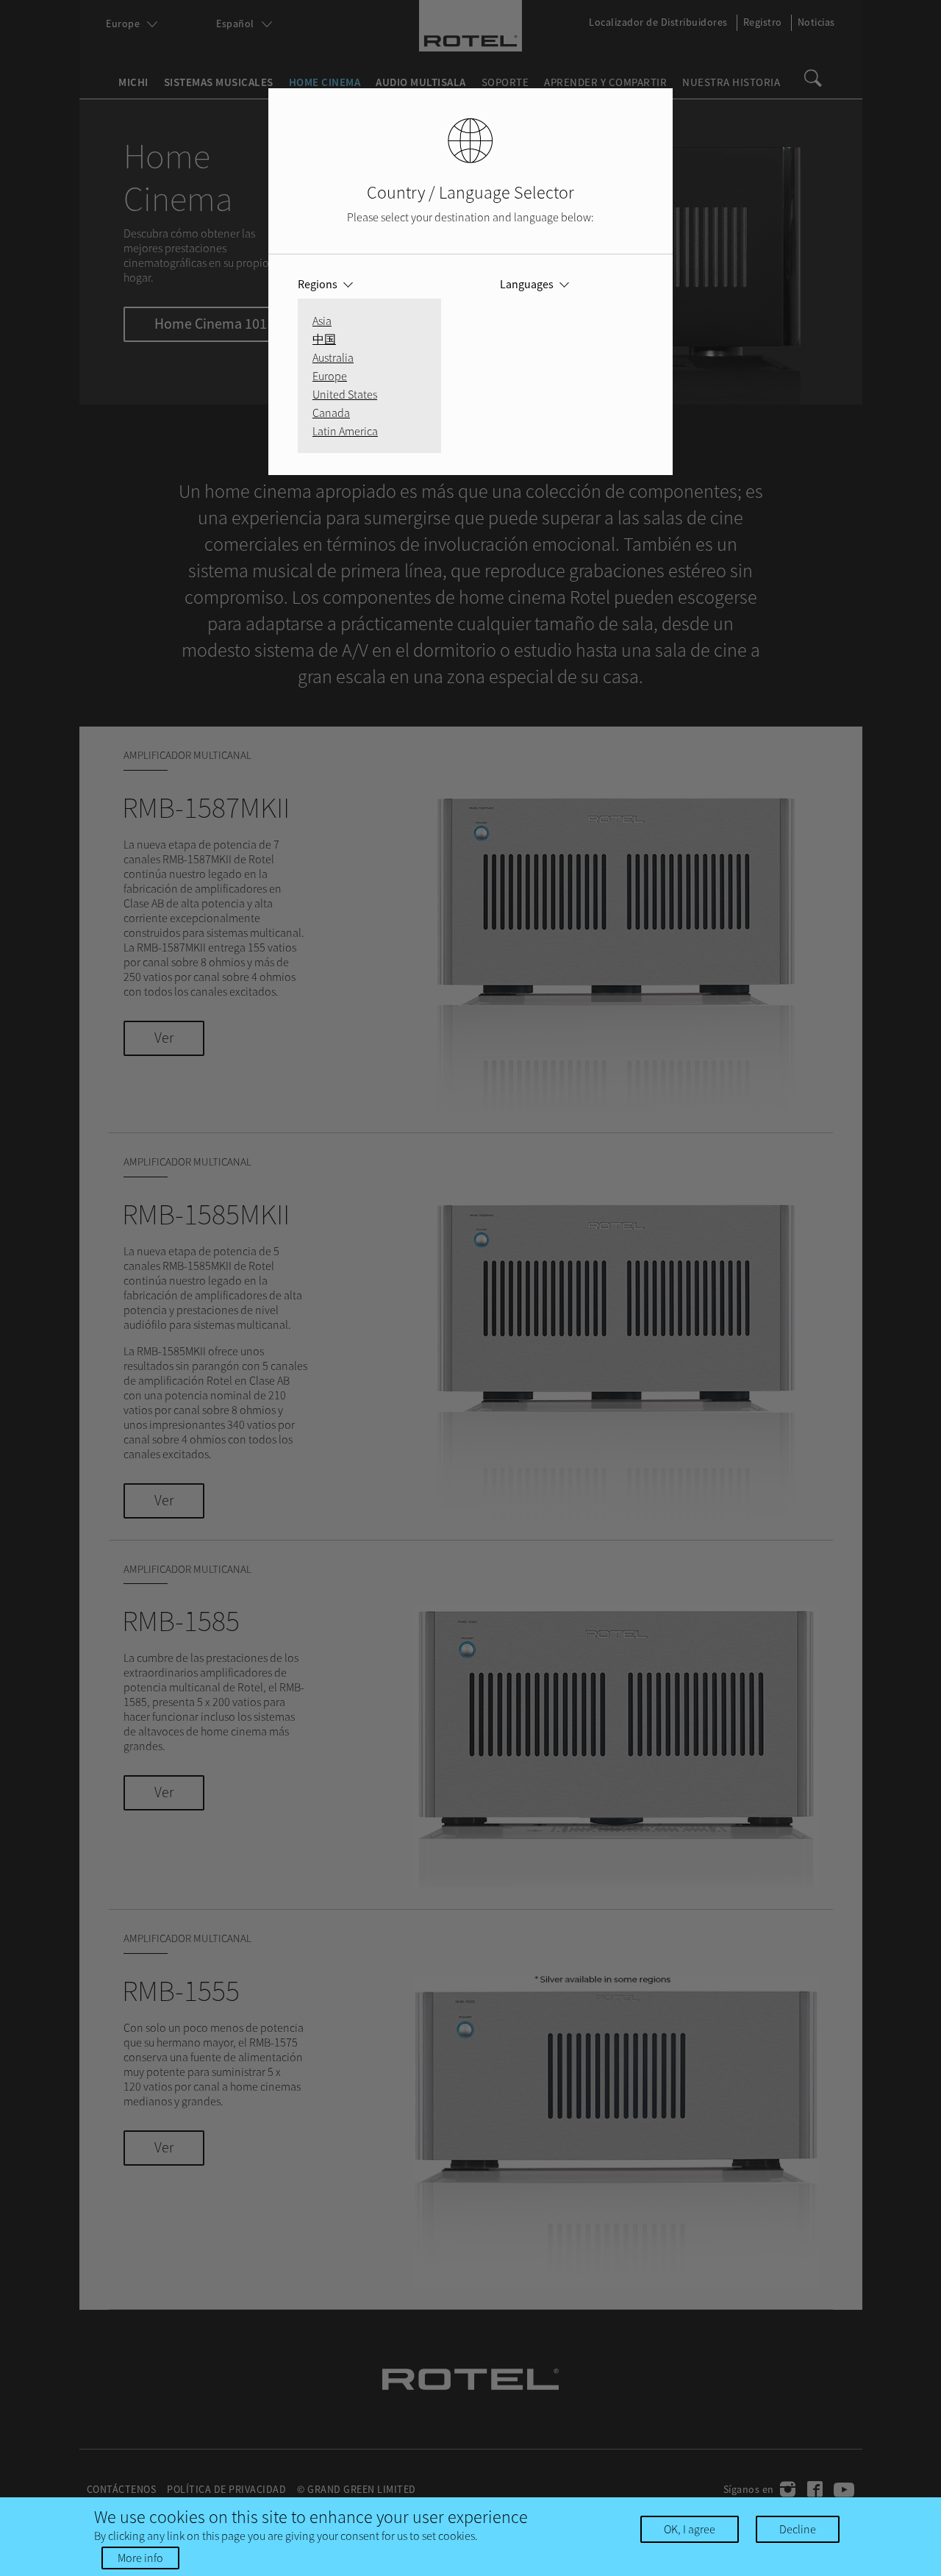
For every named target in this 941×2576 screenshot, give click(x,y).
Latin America (345, 431)
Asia (322, 321)
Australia (333, 357)
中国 (324, 339)
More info (140, 2558)
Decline (798, 2529)
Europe (330, 376)
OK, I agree (690, 2529)
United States (345, 394)
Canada (331, 413)
